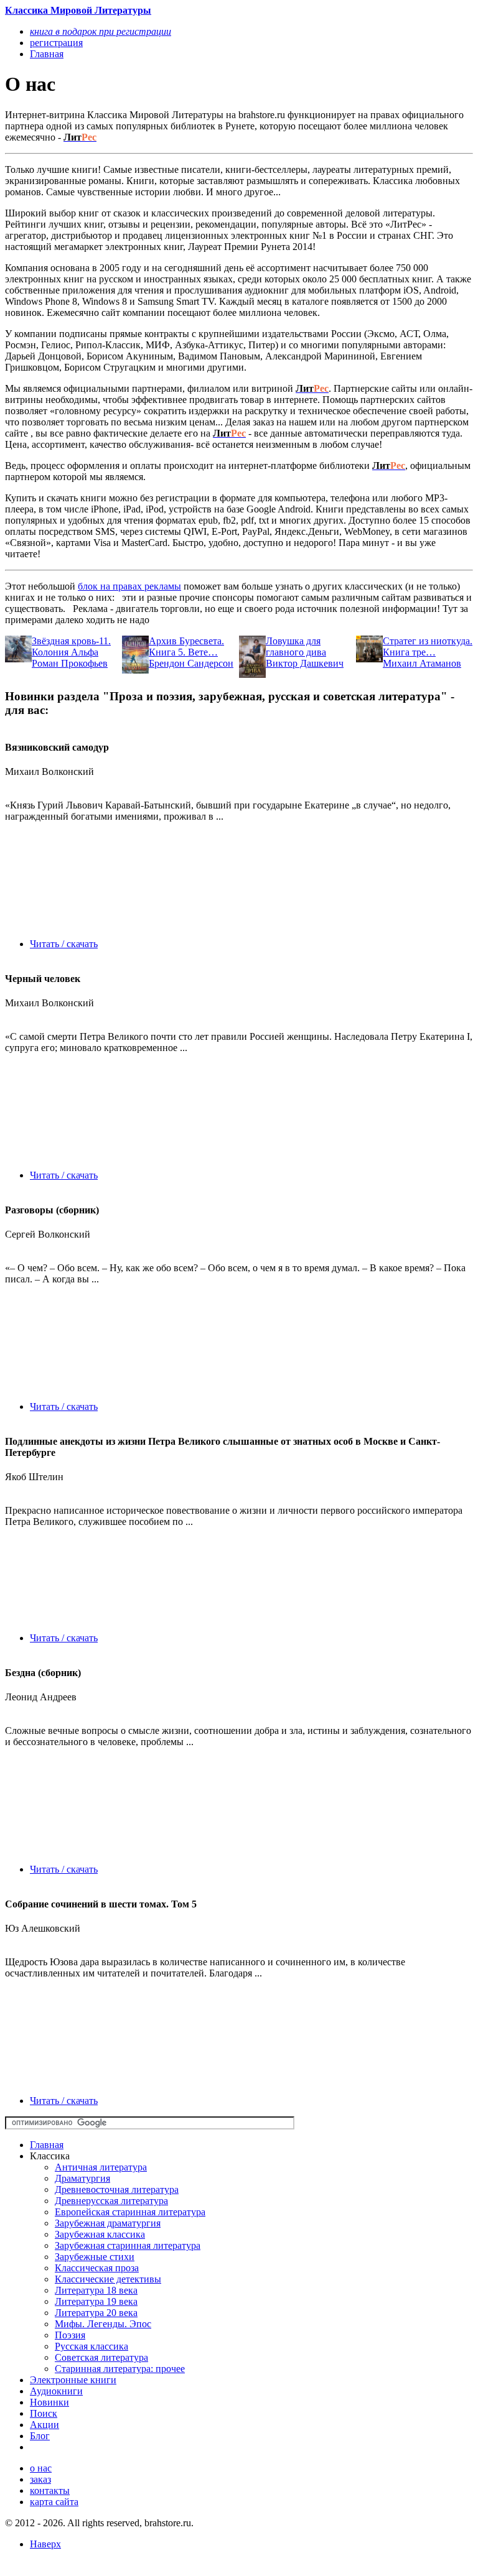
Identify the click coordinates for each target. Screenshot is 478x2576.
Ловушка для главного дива (296, 646)
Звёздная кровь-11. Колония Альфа (71, 646)
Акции (45, 2425)
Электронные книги (73, 2380)
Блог (40, 2436)
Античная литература (101, 2167)
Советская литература (101, 2357)
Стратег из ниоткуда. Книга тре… (428, 646)
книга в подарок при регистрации (101, 31)
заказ (40, 2479)
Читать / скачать (64, 944)
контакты (50, 2490)
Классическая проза (97, 2268)
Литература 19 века (96, 2301)
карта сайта (54, 2502)
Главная (47, 2145)
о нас (41, 2468)
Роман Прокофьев (70, 663)
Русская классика (91, 2346)
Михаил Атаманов (422, 663)
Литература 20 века (96, 2313)
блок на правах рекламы (129, 586)
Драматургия (82, 2178)
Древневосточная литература (117, 2189)
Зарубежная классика (100, 2234)
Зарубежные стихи (95, 2257)
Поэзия (70, 2335)
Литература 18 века (96, 2290)
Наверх (45, 2544)
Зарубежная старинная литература (128, 2245)
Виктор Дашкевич (305, 663)
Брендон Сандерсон (191, 663)
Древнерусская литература (111, 2201)
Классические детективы (108, 2279)
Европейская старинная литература (130, 2212)
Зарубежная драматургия (108, 2223)
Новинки (49, 2402)
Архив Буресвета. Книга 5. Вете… (186, 646)
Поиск (44, 2413)
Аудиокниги (56, 2391)
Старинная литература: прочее (120, 2369)
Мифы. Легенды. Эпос (103, 2324)
